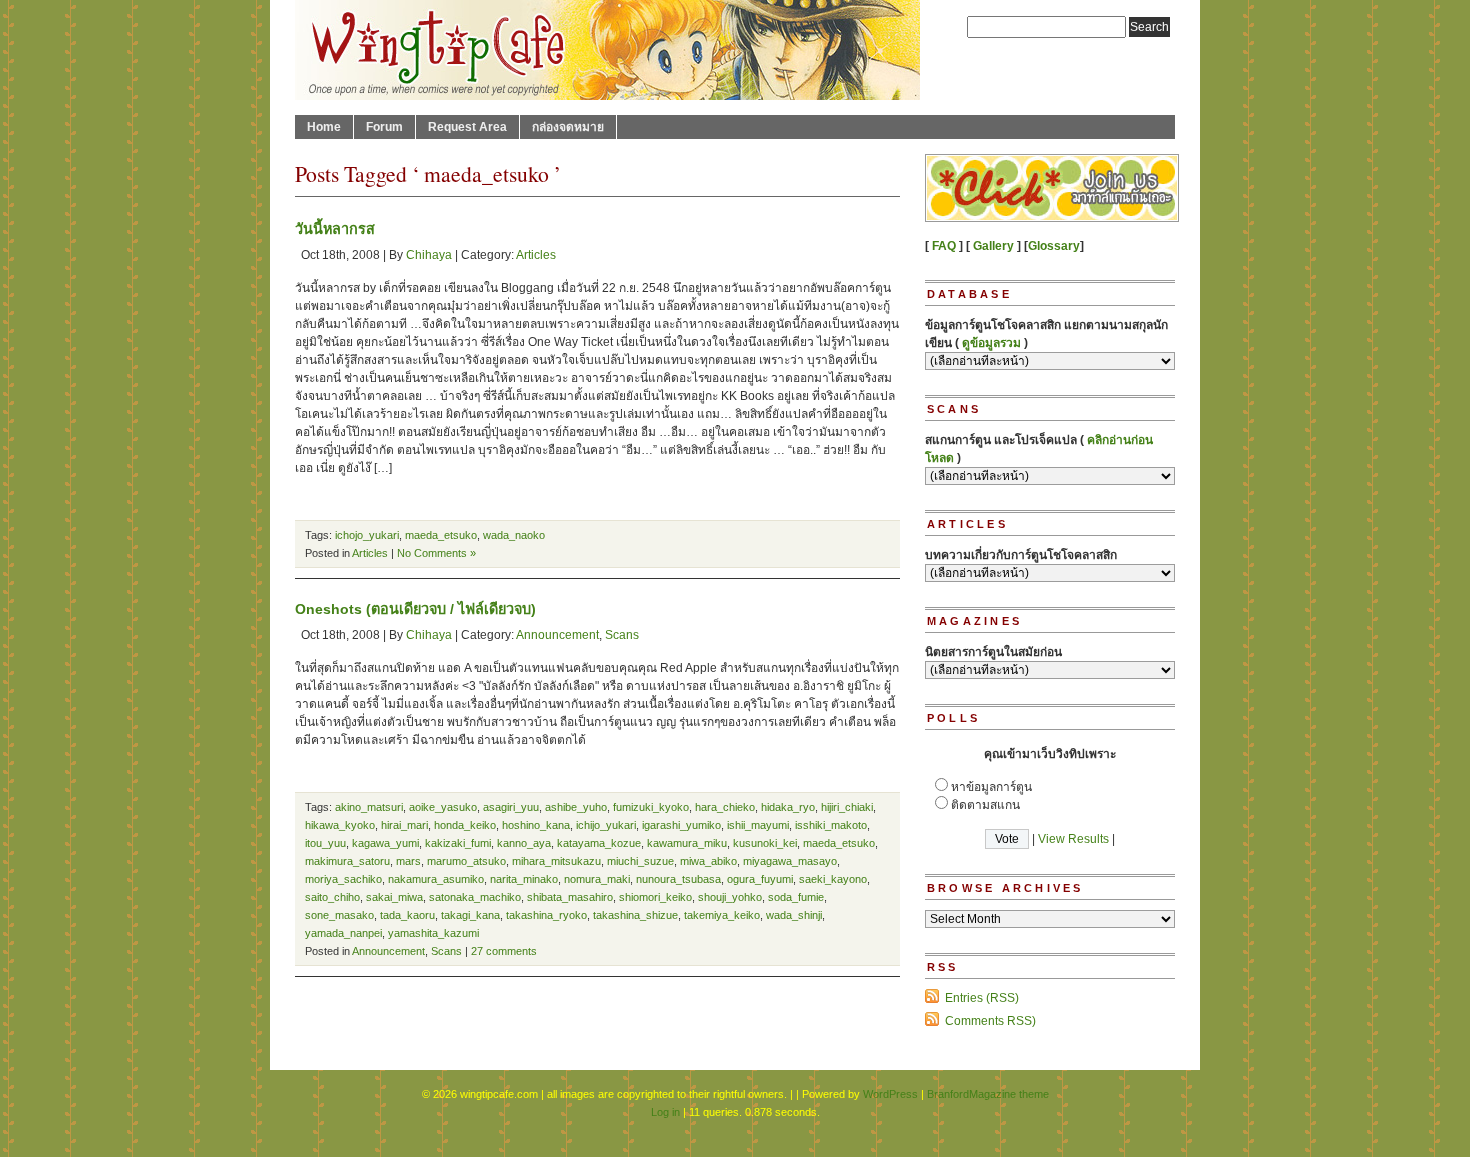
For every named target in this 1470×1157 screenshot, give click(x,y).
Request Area (467, 127)
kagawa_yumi (385, 843)
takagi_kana (470, 915)
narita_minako (524, 879)
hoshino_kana (536, 825)
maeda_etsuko (441, 535)
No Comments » (436, 553)
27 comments (504, 951)
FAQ (944, 246)
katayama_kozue (599, 843)
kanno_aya (524, 843)
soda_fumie (796, 897)
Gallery (993, 246)
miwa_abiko (708, 861)
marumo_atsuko (466, 861)
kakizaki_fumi (458, 843)
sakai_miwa (394, 897)
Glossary (1054, 246)
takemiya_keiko (722, 915)
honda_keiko (465, 825)
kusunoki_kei (765, 843)
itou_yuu (325, 843)
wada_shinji (794, 915)
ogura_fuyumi (760, 879)
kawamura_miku (687, 843)
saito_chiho (332, 897)
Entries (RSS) (982, 998)
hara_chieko (725, 807)
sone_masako (339, 915)
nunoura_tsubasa (678, 879)
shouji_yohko (730, 897)
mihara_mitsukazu (556, 861)
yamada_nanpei (343, 933)
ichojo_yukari (367, 535)
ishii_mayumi (758, 825)
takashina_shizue (635, 915)
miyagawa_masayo (790, 861)
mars (408, 861)
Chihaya (429, 255)
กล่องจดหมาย (568, 127)
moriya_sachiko (343, 879)
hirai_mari (404, 825)
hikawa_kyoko (340, 825)
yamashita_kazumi (433, 933)
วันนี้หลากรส (335, 229)
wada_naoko (514, 535)
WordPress (890, 1094)
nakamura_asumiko (436, 879)
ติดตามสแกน (985, 805)
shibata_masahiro (570, 897)
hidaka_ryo (788, 807)
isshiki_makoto (831, 825)
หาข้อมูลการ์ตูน (991, 787)
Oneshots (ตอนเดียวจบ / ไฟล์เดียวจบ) (415, 609)
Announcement (557, 635)
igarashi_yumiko (681, 825)
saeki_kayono (833, 879)
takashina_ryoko (546, 915)
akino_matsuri (369, 807)
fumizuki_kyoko (651, 807)
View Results (1073, 839)
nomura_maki (597, 879)
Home (324, 127)
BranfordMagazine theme (988, 1094)
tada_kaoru (407, 915)
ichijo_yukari (606, 825)
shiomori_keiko (655, 897)
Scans (622, 635)
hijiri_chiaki (847, 807)
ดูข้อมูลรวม (991, 343)
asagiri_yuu (511, 807)
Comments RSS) (990, 1021)
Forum (384, 127)
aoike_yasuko (443, 807)
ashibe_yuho (576, 807)
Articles (536, 255)
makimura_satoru (347, 861)
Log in (665, 1112)
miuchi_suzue (640, 861)
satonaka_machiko (475, 897)
